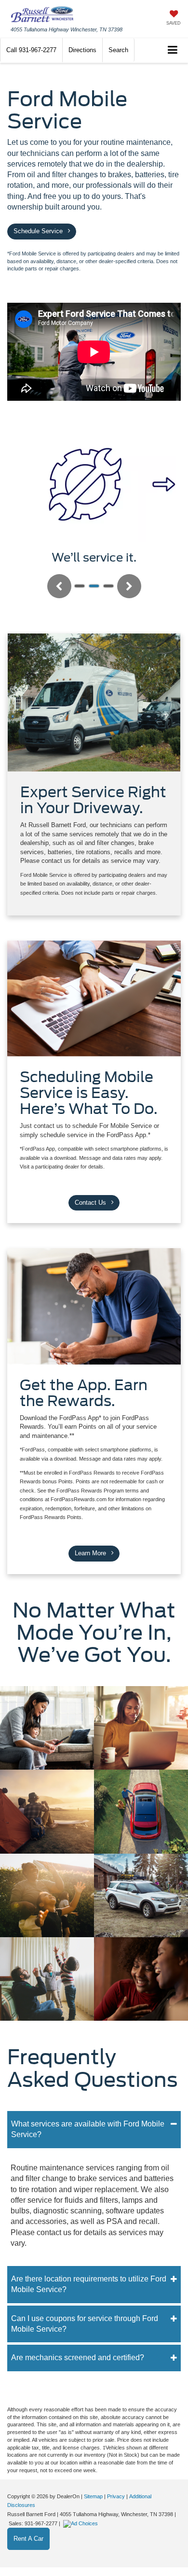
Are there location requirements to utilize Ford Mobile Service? (89, 2284)
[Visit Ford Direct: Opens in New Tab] (82, 2523)
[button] (31, 50)
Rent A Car (28, 2539)
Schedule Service (39, 231)
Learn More (91, 1553)
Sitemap (93, 2496)
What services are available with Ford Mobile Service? (88, 2129)
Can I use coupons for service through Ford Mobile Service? (85, 2324)
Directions (82, 50)
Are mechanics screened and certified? (78, 2358)
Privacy (116, 2496)
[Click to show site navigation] (173, 50)
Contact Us (91, 1203)
